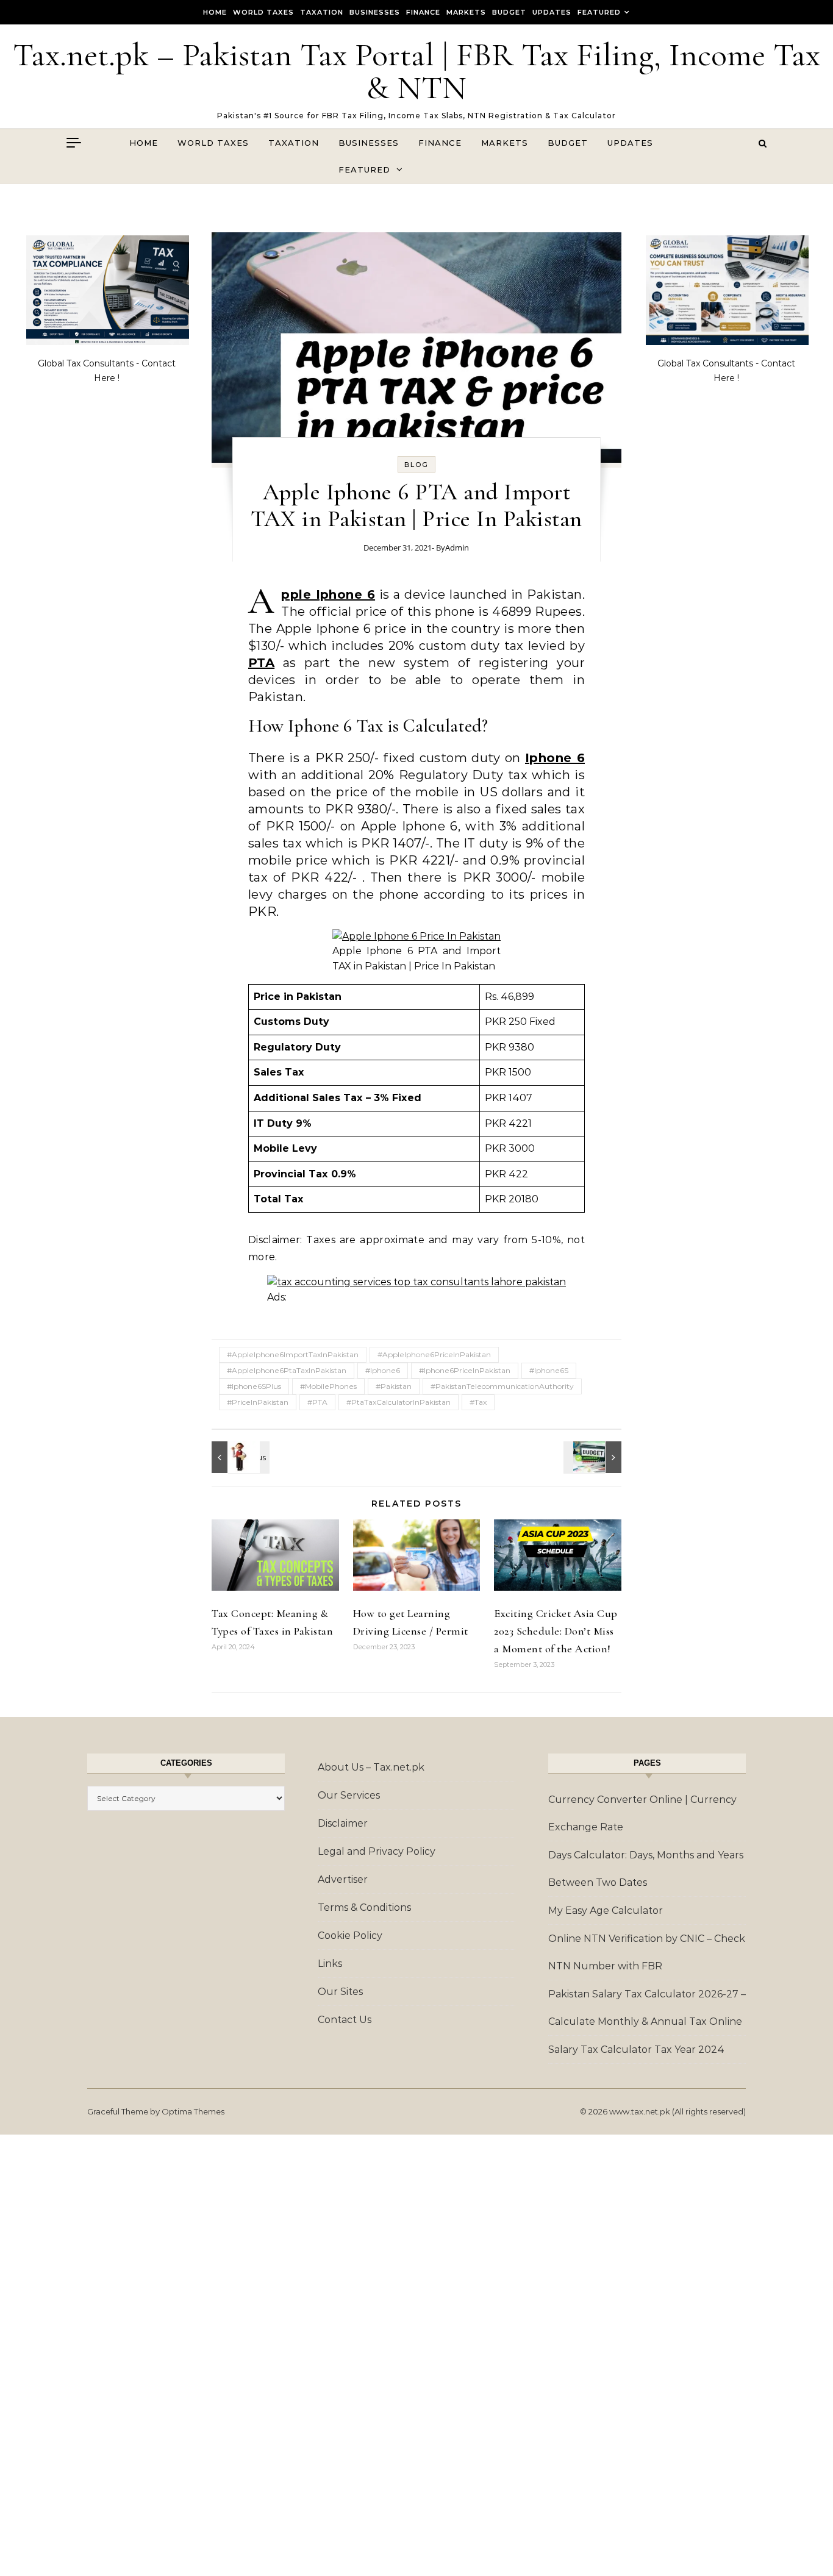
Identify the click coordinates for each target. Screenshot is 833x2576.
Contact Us (345, 2020)
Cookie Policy (350, 1936)
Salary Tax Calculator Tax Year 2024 (636, 2050)
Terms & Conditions (364, 1907)
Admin (457, 548)
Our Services (349, 1795)
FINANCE (423, 12)
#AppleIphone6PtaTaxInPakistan (287, 1370)
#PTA (317, 1402)
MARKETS (466, 12)
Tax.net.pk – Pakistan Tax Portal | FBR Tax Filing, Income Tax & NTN (416, 71)
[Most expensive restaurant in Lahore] (239, 1457)
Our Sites (340, 1992)
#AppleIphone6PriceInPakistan (434, 1354)
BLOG (416, 465)
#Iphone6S (549, 1370)
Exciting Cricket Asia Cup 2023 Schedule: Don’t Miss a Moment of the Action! (556, 1631)
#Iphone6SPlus (254, 1386)
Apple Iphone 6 (328, 594)
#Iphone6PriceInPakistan (465, 1370)
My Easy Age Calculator (606, 1911)
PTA (261, 663)
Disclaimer (343, 1823)
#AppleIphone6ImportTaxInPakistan (293, 1354)
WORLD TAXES (263, 12)
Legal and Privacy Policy (377, 1851)
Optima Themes (193, 2111)
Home (215, 12)
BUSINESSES (375, 12)
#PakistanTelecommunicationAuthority (502, 1386)
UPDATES (552, 12)
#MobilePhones (328, 1386)
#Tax (478, 1402)
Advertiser (343, 1879)
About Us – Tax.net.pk (371, 1767)
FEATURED (599, 12)
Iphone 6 (555, 758)
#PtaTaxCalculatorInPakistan (399, 1402)
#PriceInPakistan (258, 1402)
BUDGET (509, 12)
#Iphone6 (383, 1370)
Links (330, 1964)
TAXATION (322, 12)
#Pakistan (394, 1386)
